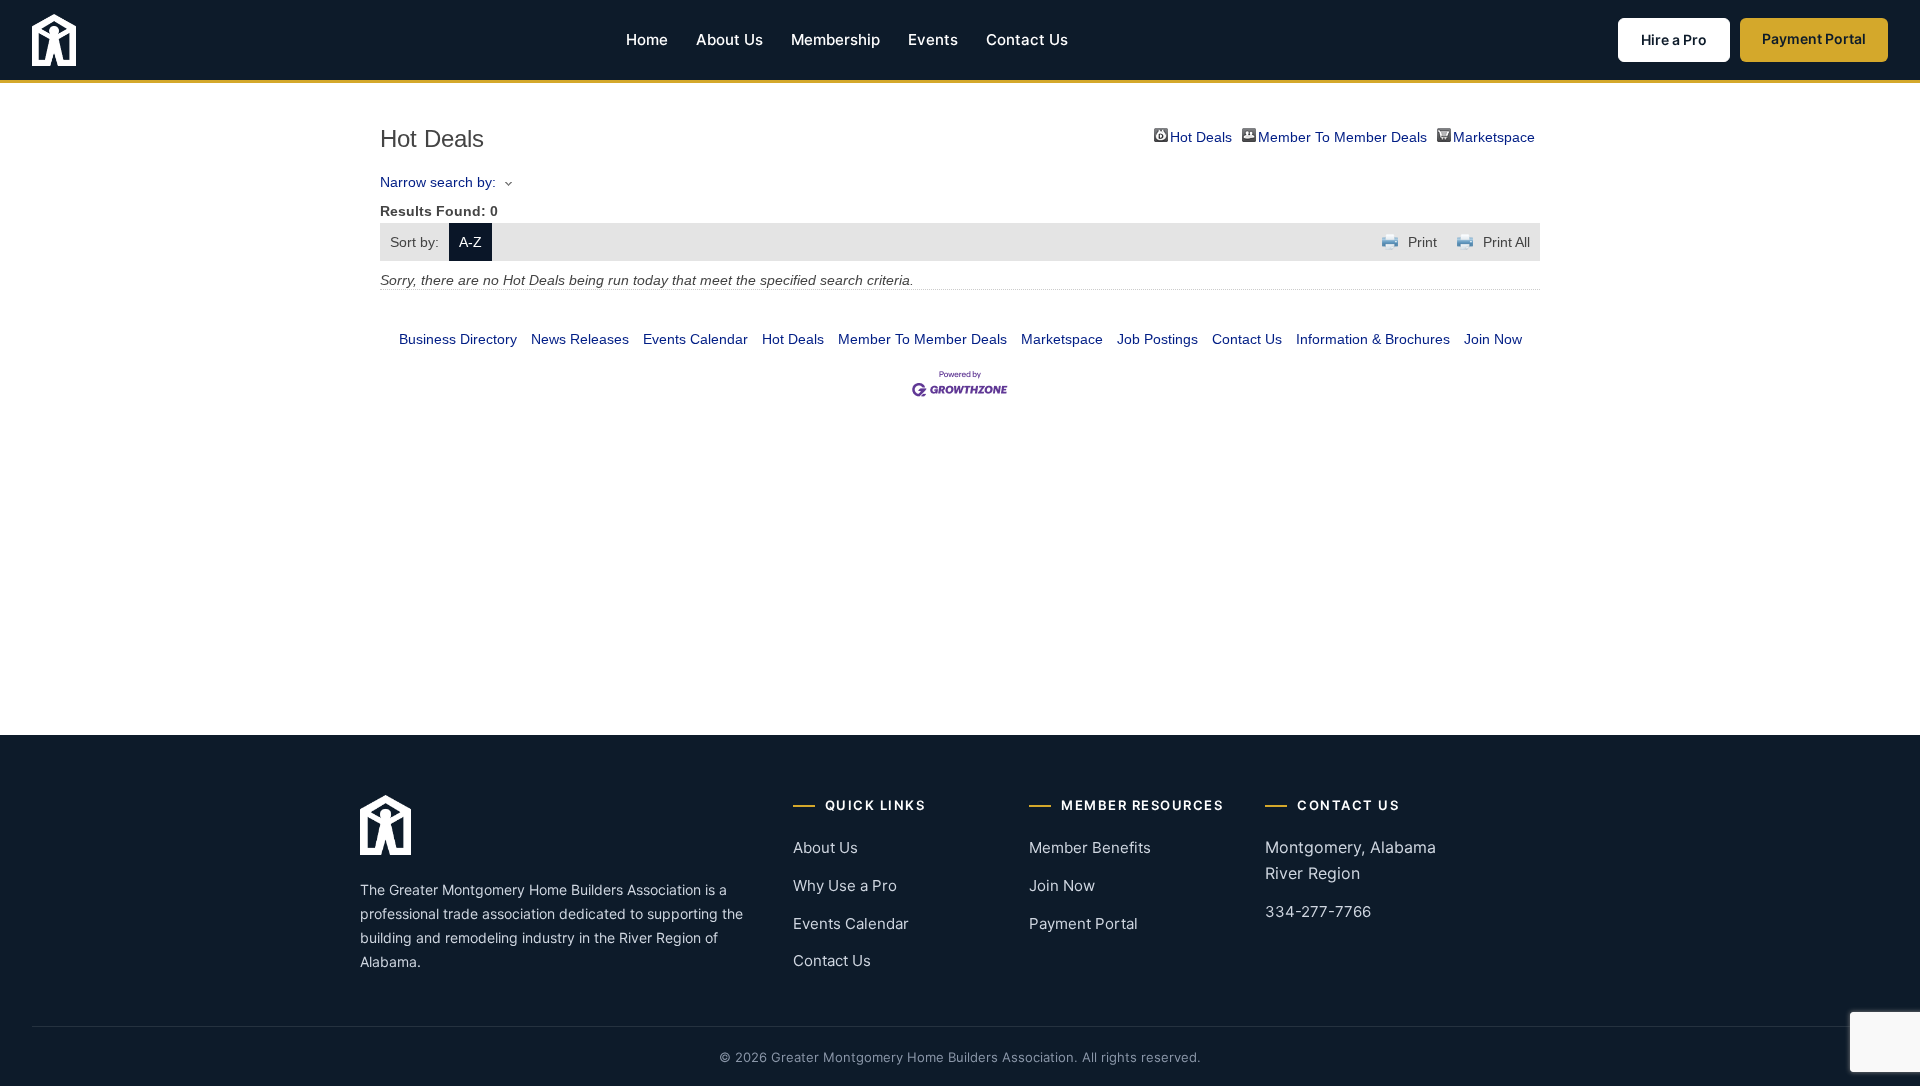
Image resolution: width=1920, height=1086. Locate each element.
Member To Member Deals (1342, 135)
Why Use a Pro (845, 885)
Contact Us (1027, 39)
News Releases (580, 339)
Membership (835, 39)
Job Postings (1157, 339)
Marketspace (1494, 135)
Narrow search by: (438, 182)
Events (933, 39)
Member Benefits (1090, 847)
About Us (729, 39)
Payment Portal (1814, 38)
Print (1422, 242)
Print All (1506, 242)
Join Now (1493, 339)
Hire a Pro (1674, 39)
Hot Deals (1201, 135)
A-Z (470, 242)
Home (647, 39)
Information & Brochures (1373, 339)
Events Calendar (695, 339)
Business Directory (458, 339)
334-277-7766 (1318, 911)
